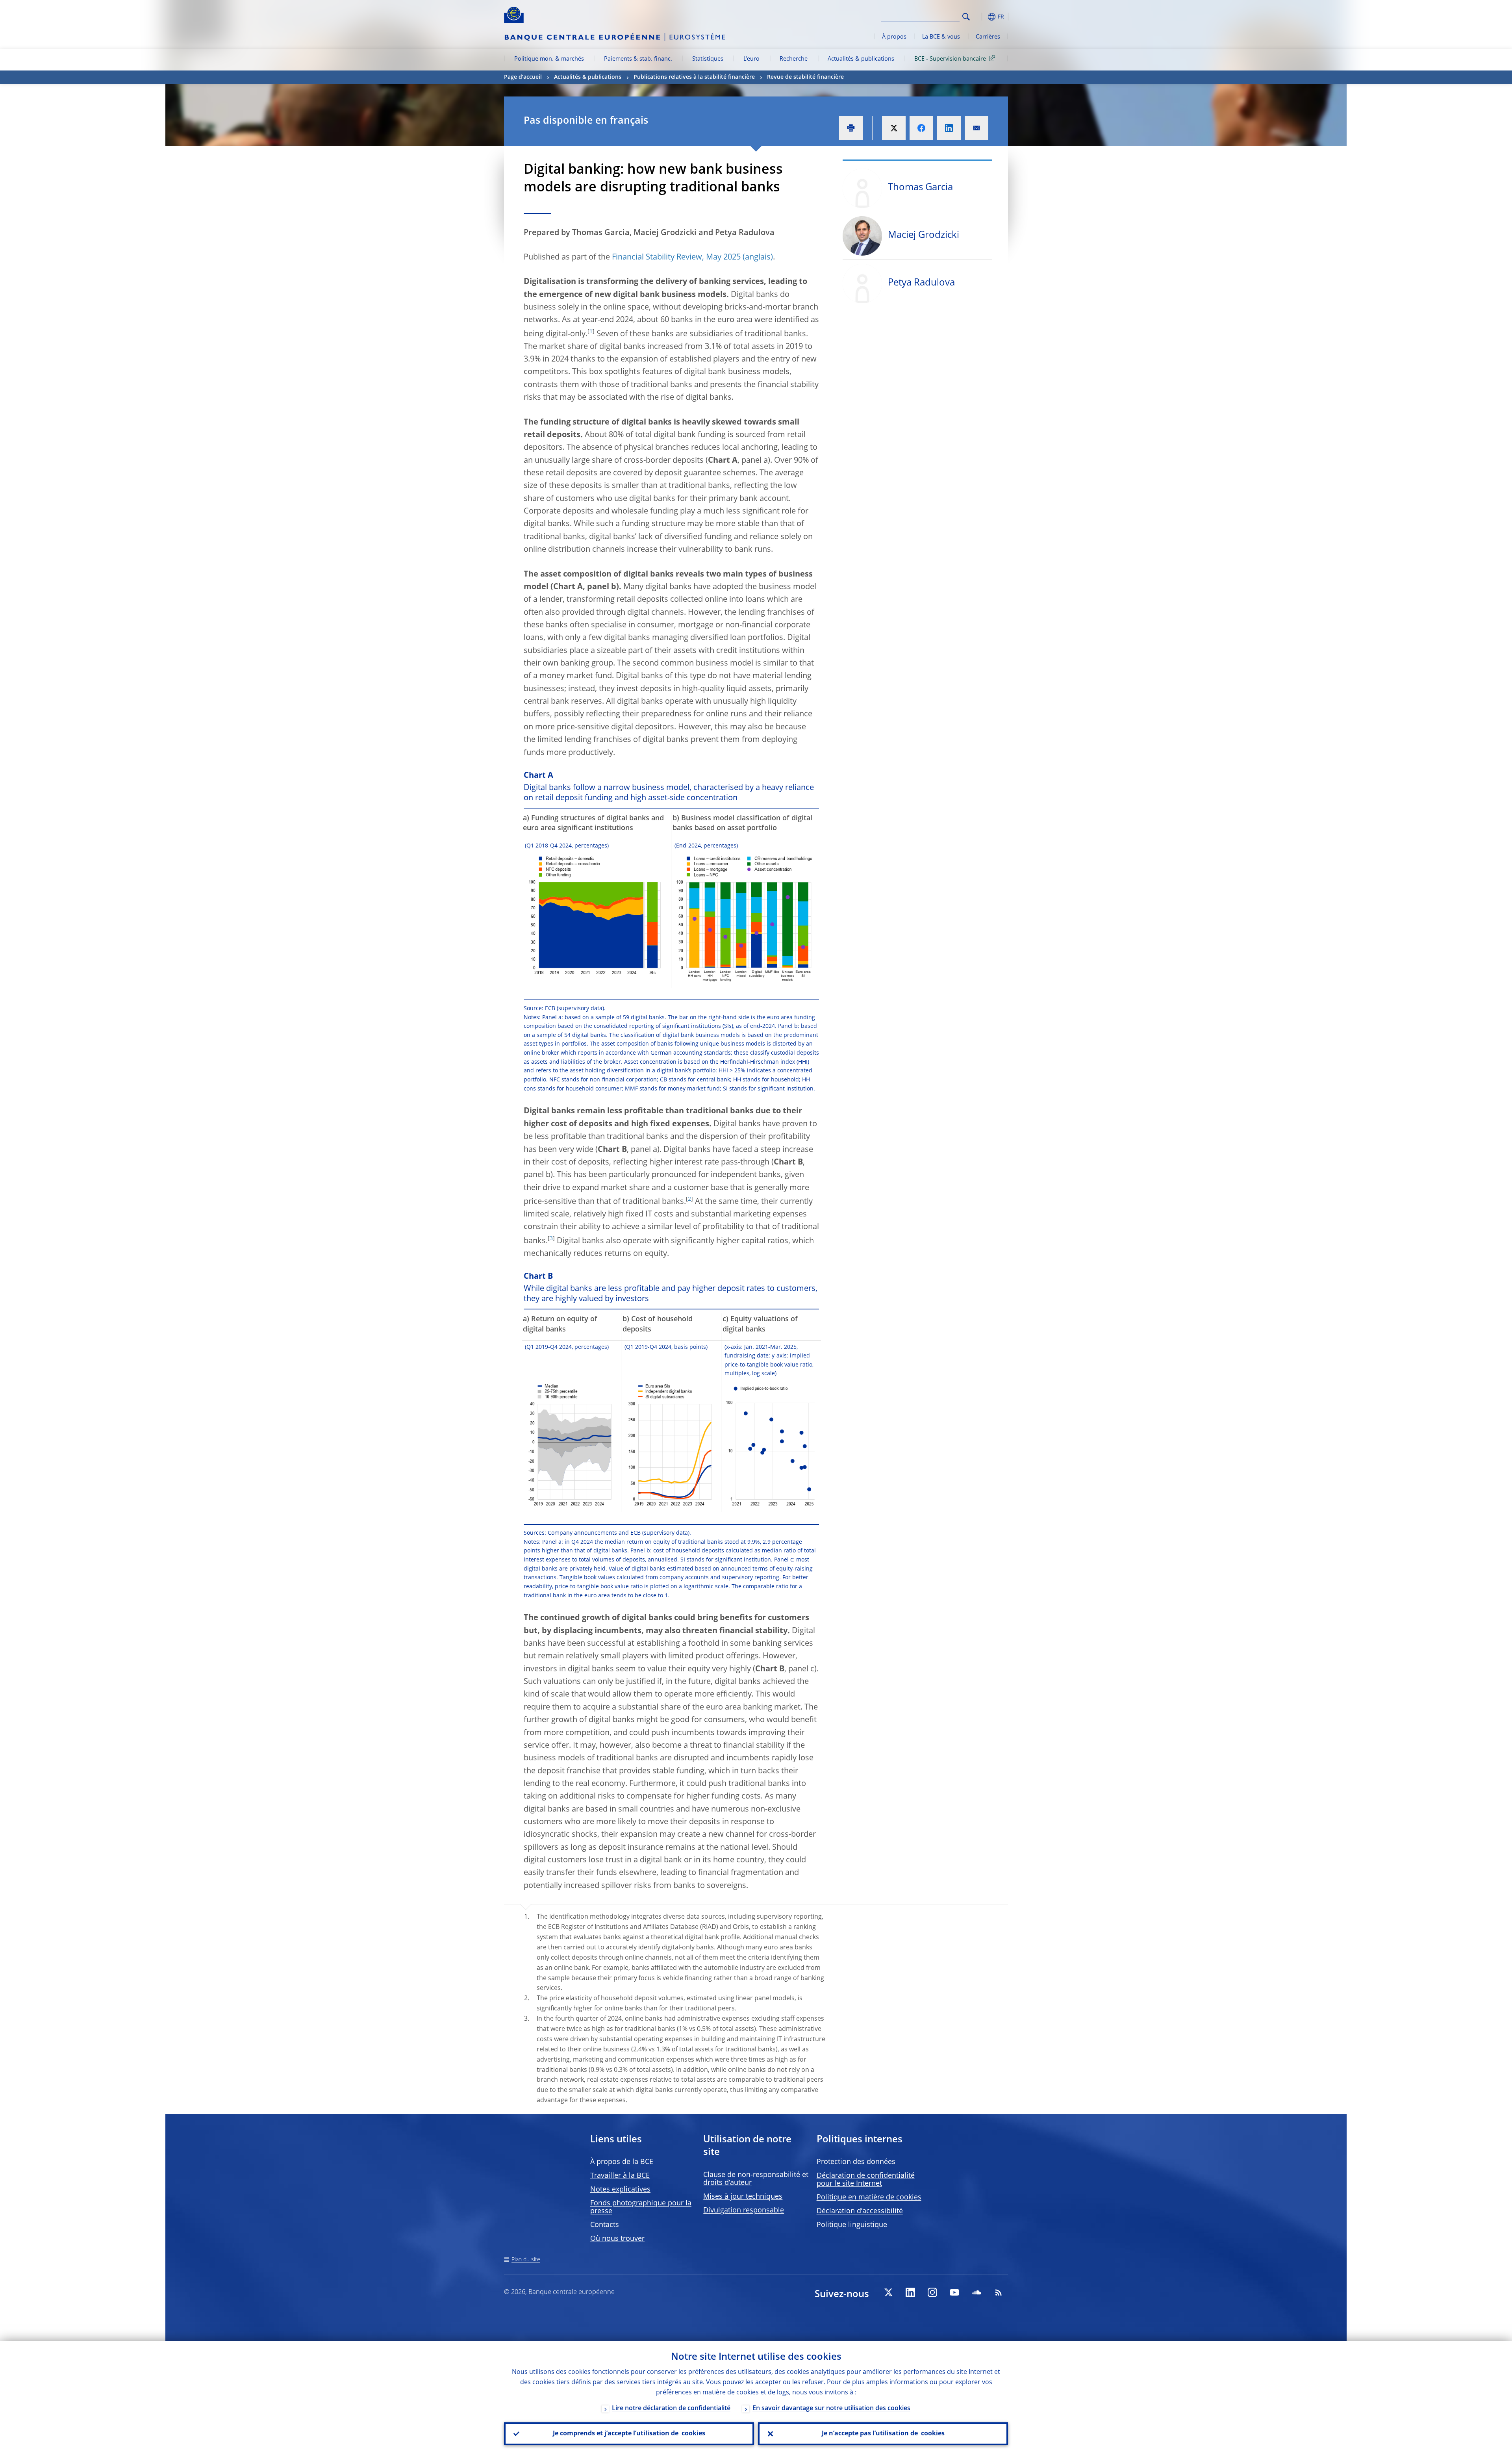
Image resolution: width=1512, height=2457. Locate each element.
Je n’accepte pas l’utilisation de (883, 2434)
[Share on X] (894, 128)
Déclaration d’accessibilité (860, 2211)
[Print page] (851, 128)
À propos (894, 37)
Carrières (988, 37)
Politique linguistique (852, 2225)
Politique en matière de (869, 2197)
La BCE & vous (941, 37)
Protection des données (856, 2162)
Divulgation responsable (744, 2210)
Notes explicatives (620, 2190)
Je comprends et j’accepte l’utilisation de (629, 2434)
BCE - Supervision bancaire (950, 59)
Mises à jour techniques (743, 2197)
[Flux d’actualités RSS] (999, 2292)
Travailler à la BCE (620, 2176)
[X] (888, 2292)
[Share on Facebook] (921, 128)
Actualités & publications (861, 59)
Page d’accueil (523, 77)
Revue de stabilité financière (805, 77)
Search (966, 17)
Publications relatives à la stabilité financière (694, 77)
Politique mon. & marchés (549, 59)
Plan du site (526, 2260)
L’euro (751, 59)
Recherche (794, 59)
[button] (980, 17)
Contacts (605, 2225)
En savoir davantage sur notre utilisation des (831, 2409)
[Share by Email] (976, 128)
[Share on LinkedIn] (949, 128)
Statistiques (708, 59)
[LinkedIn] (910, 2292)
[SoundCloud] (976, 2292)
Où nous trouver (617, 2239)
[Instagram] (932, 2292)
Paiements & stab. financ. (638, 59)
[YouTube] (954, 2292)
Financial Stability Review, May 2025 (676, 258)
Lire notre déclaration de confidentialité (671, 2409)
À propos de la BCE (622, 2162)
